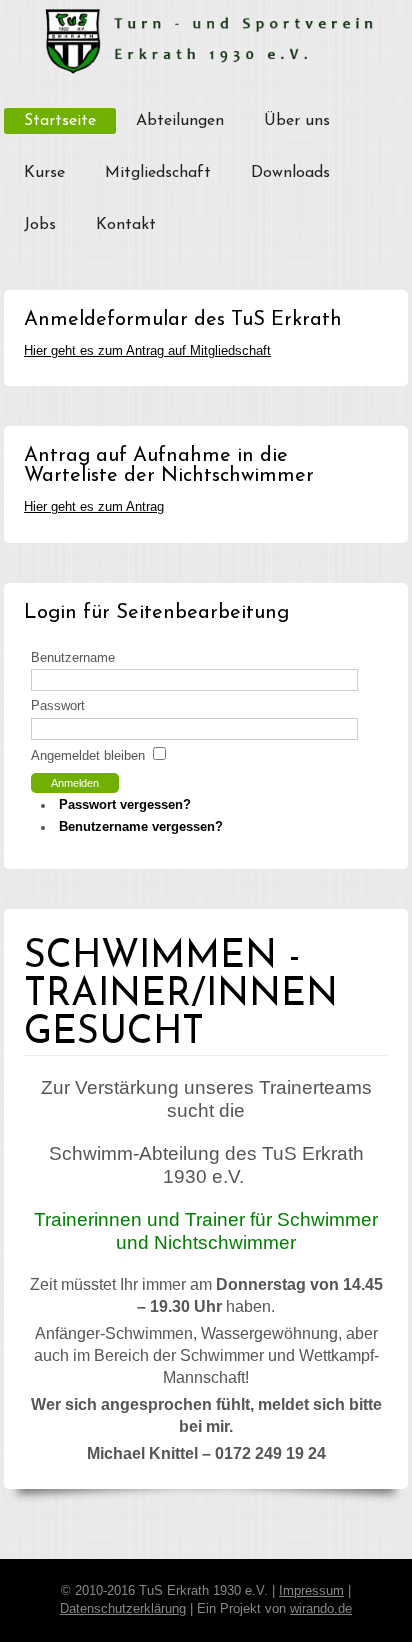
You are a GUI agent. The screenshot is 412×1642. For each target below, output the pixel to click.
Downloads (290, 173)
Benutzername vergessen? (141, 827)
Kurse (44, 173)
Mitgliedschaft (158, 173)
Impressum (311, 1591)
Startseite (60, 121)
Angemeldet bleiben (88, 756)
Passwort (58, 706)
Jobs (40, 225)
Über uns (297, 121)
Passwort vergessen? (125, 805)
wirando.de (321, 1609)
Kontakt (126, 225)
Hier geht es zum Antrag (94, 507)
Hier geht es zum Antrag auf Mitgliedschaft (147, 351)
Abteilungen (180, 121)
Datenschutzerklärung (123, 1609)
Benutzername (73, 658)
